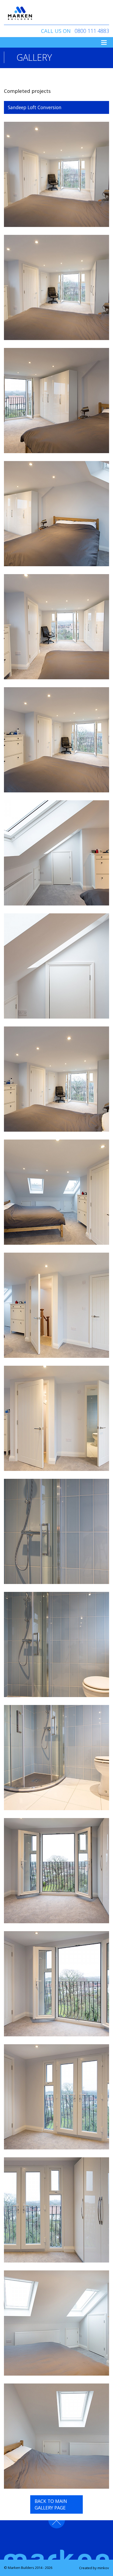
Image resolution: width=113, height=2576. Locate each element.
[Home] (20, 13)
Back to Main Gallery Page (51, 2504)
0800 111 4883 (92, 31)
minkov (103, 2568)
